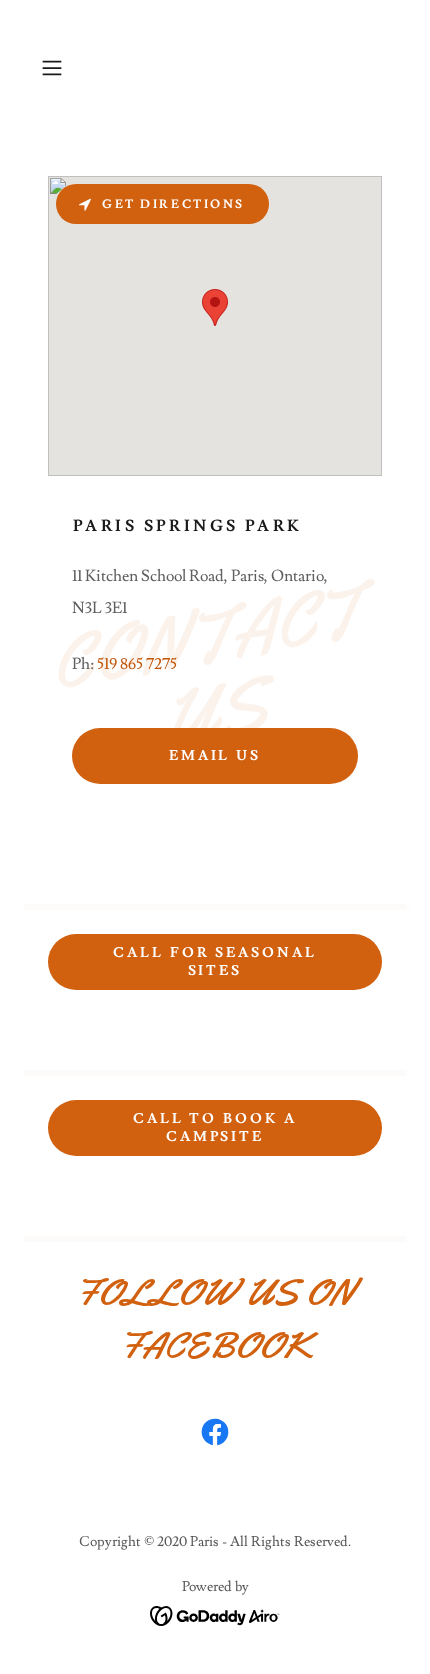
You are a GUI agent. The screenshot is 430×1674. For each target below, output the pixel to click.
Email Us (215, 756)
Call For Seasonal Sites (215, 962)
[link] (215, 1436)
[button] (59, 68)
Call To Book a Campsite (215, 1128)
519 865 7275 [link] (137, 664)
